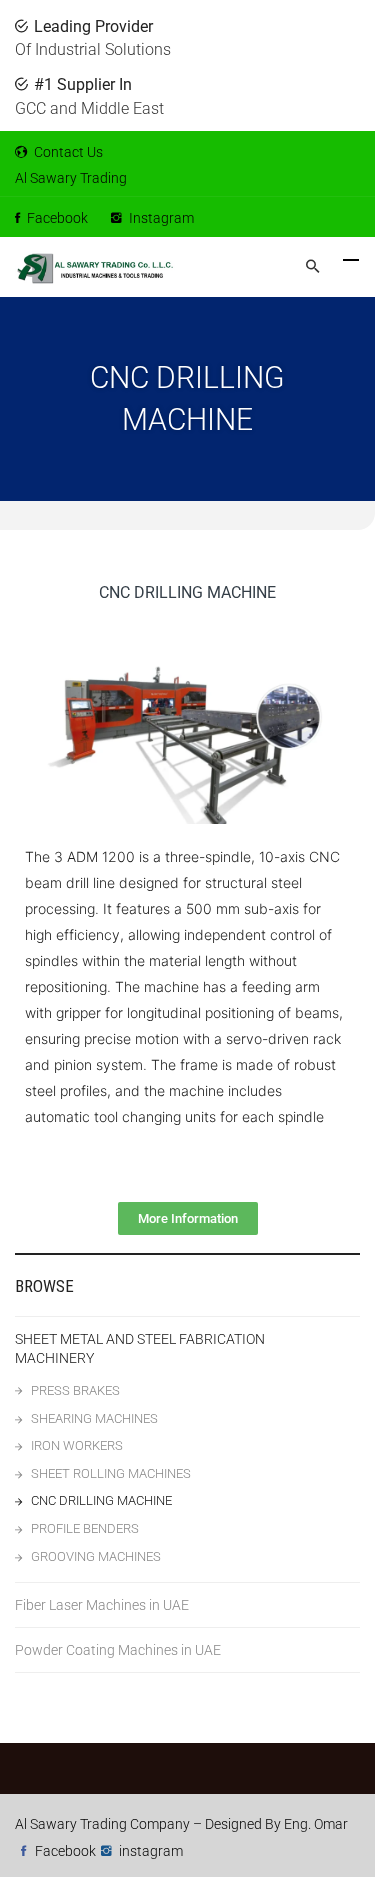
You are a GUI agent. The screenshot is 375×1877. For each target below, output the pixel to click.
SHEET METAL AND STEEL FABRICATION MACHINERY (140, 1348)
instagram (151, 1851)
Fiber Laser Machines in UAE (102, 1605)
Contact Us (67, 152)
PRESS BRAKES (75, 1390)
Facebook (56, 218)
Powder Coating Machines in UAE (118, 1650)
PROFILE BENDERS (85, 1528)
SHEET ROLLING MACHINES (111, 1473)
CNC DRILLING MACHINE (101, 1500)
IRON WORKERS (77, 1445)
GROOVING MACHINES (96, 1556)
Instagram (160, 218)
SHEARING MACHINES (94, 1418)
